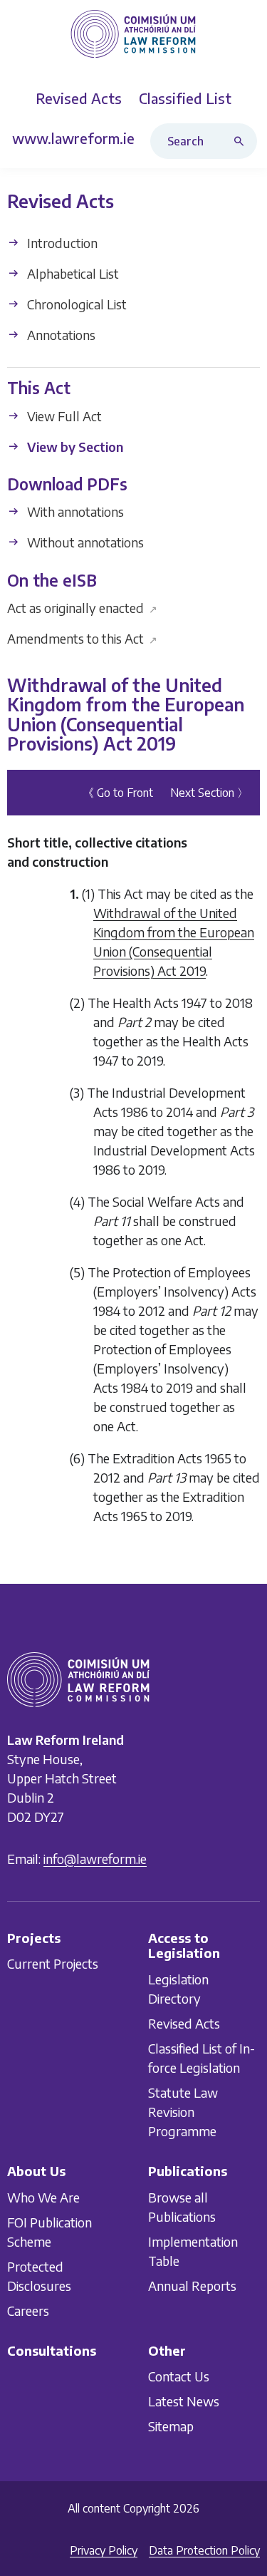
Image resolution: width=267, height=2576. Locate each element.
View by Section (74, 447)
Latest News (184, 2401)
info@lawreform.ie (95, 1859)
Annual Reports (192, 2286)
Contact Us (179, 2376)
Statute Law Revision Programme (183, 2112)
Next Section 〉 (209, 793)
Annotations (60, 335)
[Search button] (242, 141)
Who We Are (43, 2197)
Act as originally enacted (82, 608)
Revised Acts (184, 2023)
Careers (28, 2310)
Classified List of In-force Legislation (201, 2058)
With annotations (74, 512)
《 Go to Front (118, 793)
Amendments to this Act (82, 638)
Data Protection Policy (204, 2550)
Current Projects (53, 1964)
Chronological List (75, 304)
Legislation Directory (178, 1989)
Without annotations (84, 543)
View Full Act (63, 416)
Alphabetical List (72, 273)
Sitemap (171, 2426)
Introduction (61, 243)
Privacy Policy (104, 2550)
